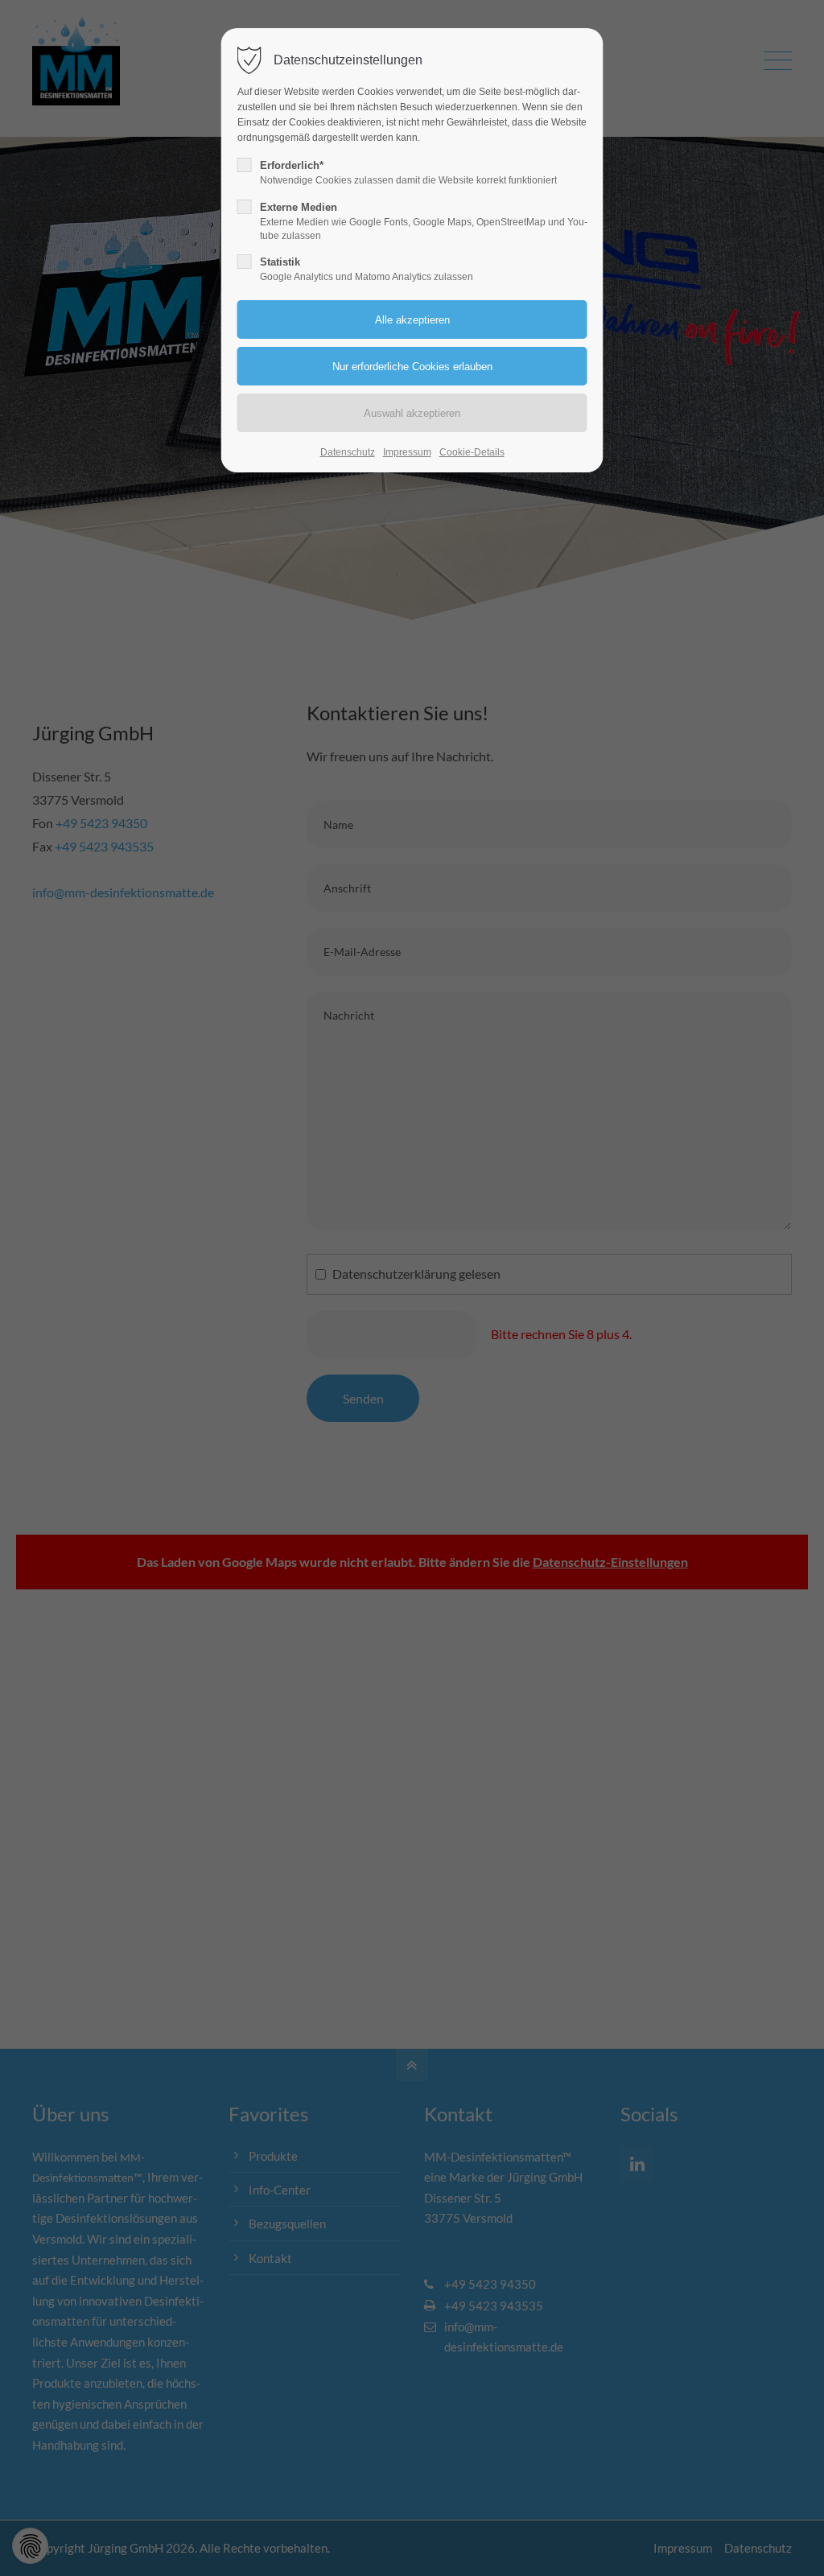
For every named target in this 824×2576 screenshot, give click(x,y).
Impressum (407, 452)
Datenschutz (348, 452)
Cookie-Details (472, 452)
